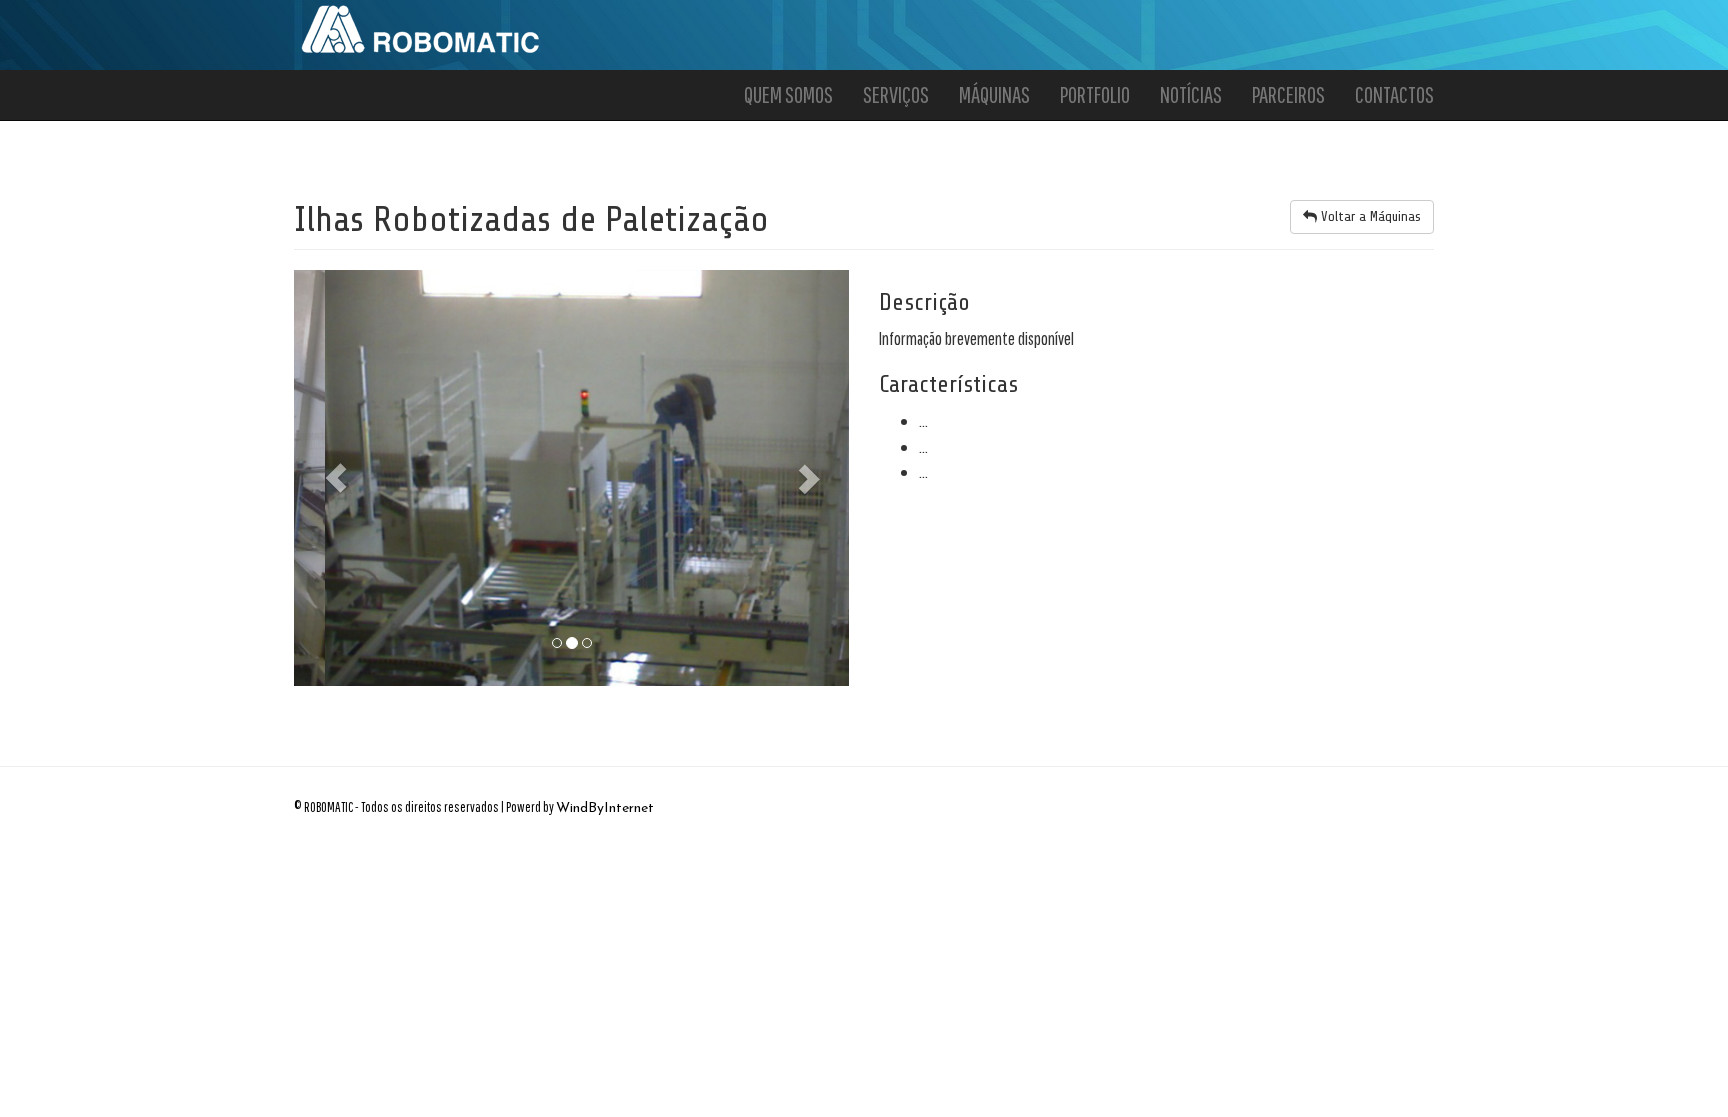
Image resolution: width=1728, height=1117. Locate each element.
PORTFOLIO (1095, 94)
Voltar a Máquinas (1369, 216)
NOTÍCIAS (1191, 94)
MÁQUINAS (994, 94)
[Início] (421, 28)
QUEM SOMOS (788, 94)
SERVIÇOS (896, 94)
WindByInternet (605, 808)
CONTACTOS (1394, 94)
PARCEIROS (1288, 94)
